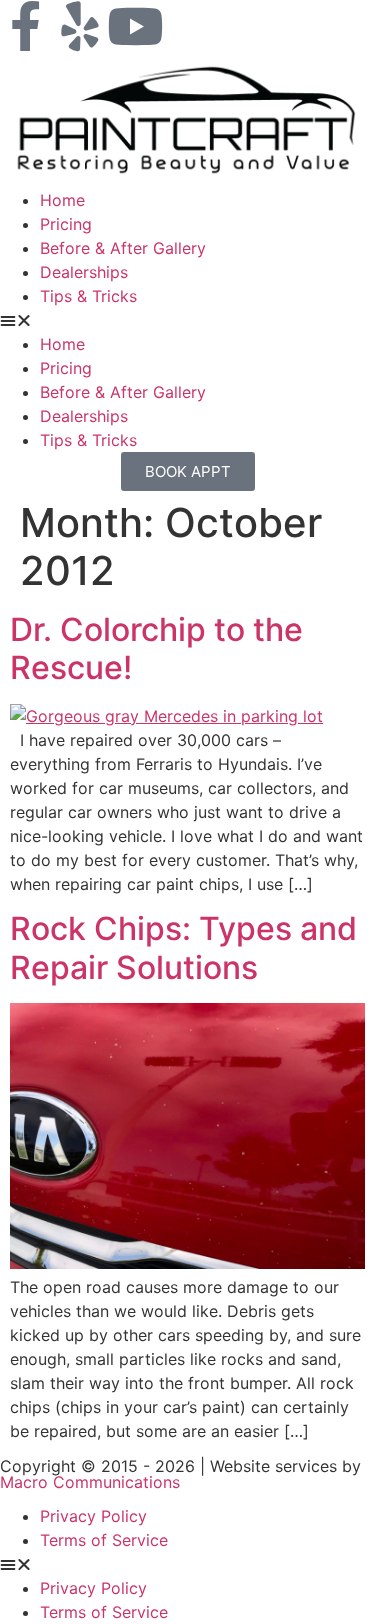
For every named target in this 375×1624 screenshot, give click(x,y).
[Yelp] (80, 26)
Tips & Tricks (88, 296)
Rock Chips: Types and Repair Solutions (183, 947)
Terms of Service (104, 1540)
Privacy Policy (93, 1516)
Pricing (66, 224)
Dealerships (84, 272)
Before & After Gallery (123, 248)
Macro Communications (90, 1482)
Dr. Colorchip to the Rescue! (156, 648)
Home (62, 200)
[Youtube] (135, 26)
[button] (187, 320)
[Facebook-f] (25, 26)
